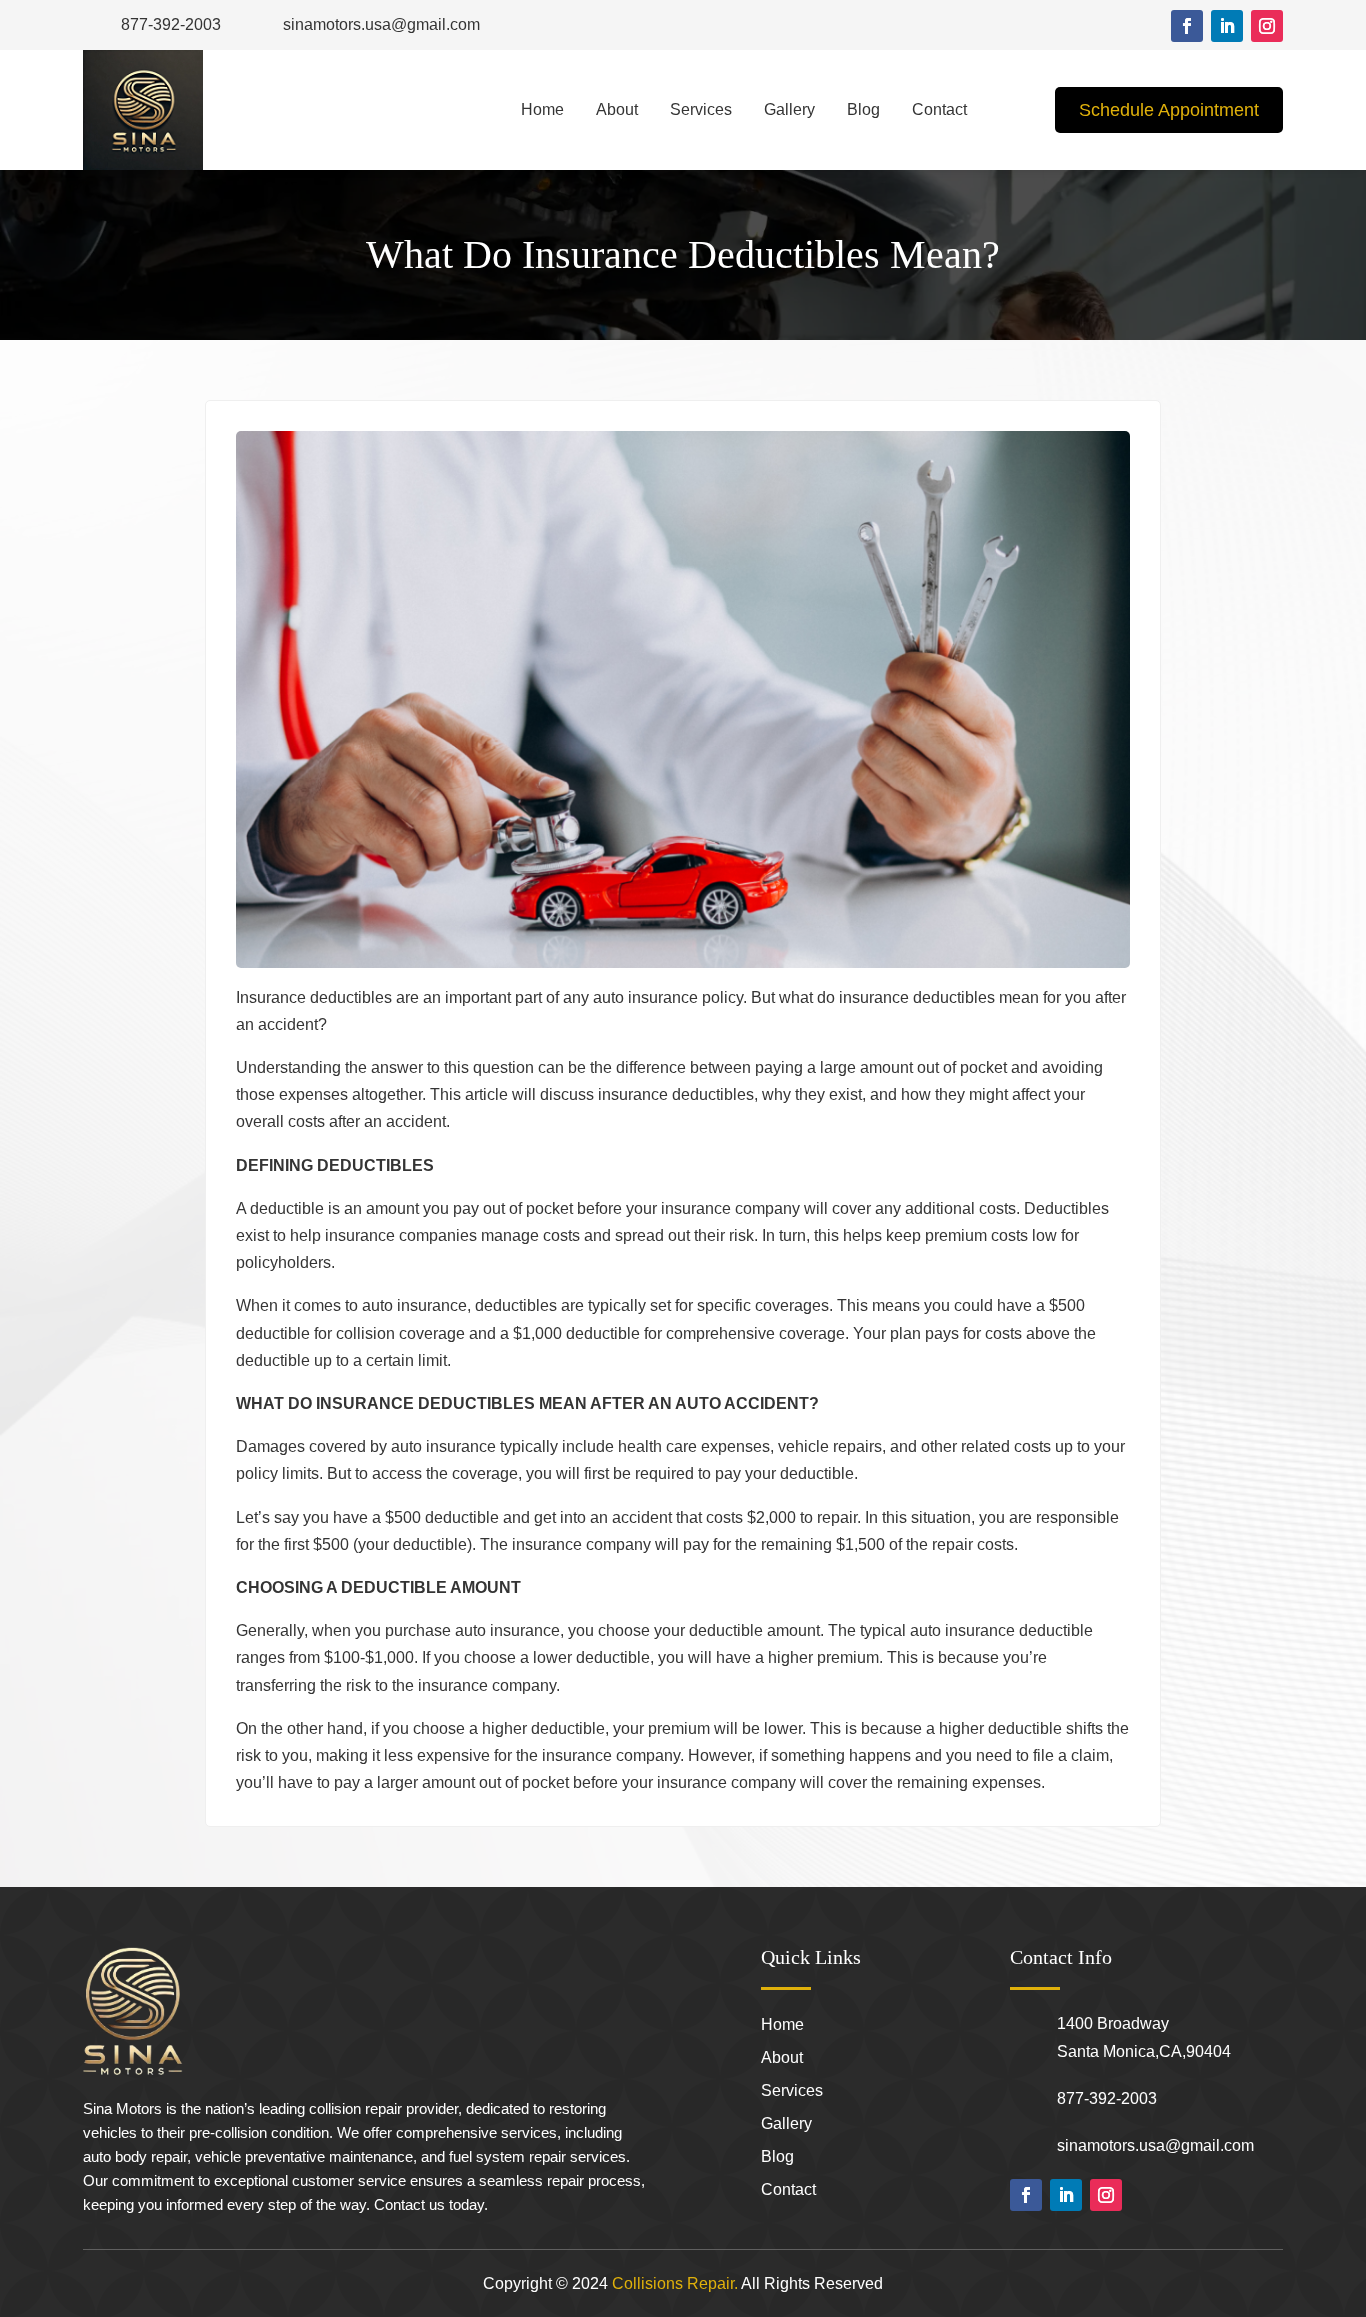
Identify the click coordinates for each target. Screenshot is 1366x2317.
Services (701, 109)
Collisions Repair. (675, 2283)
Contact (939, 109)
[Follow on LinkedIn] (1227, 26)
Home (542, 109)
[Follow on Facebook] (1187, 26)
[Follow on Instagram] (1267, 26)
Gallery (789, 109)
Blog (863, 109)
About (617, 109)
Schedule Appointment (1169, 110)
